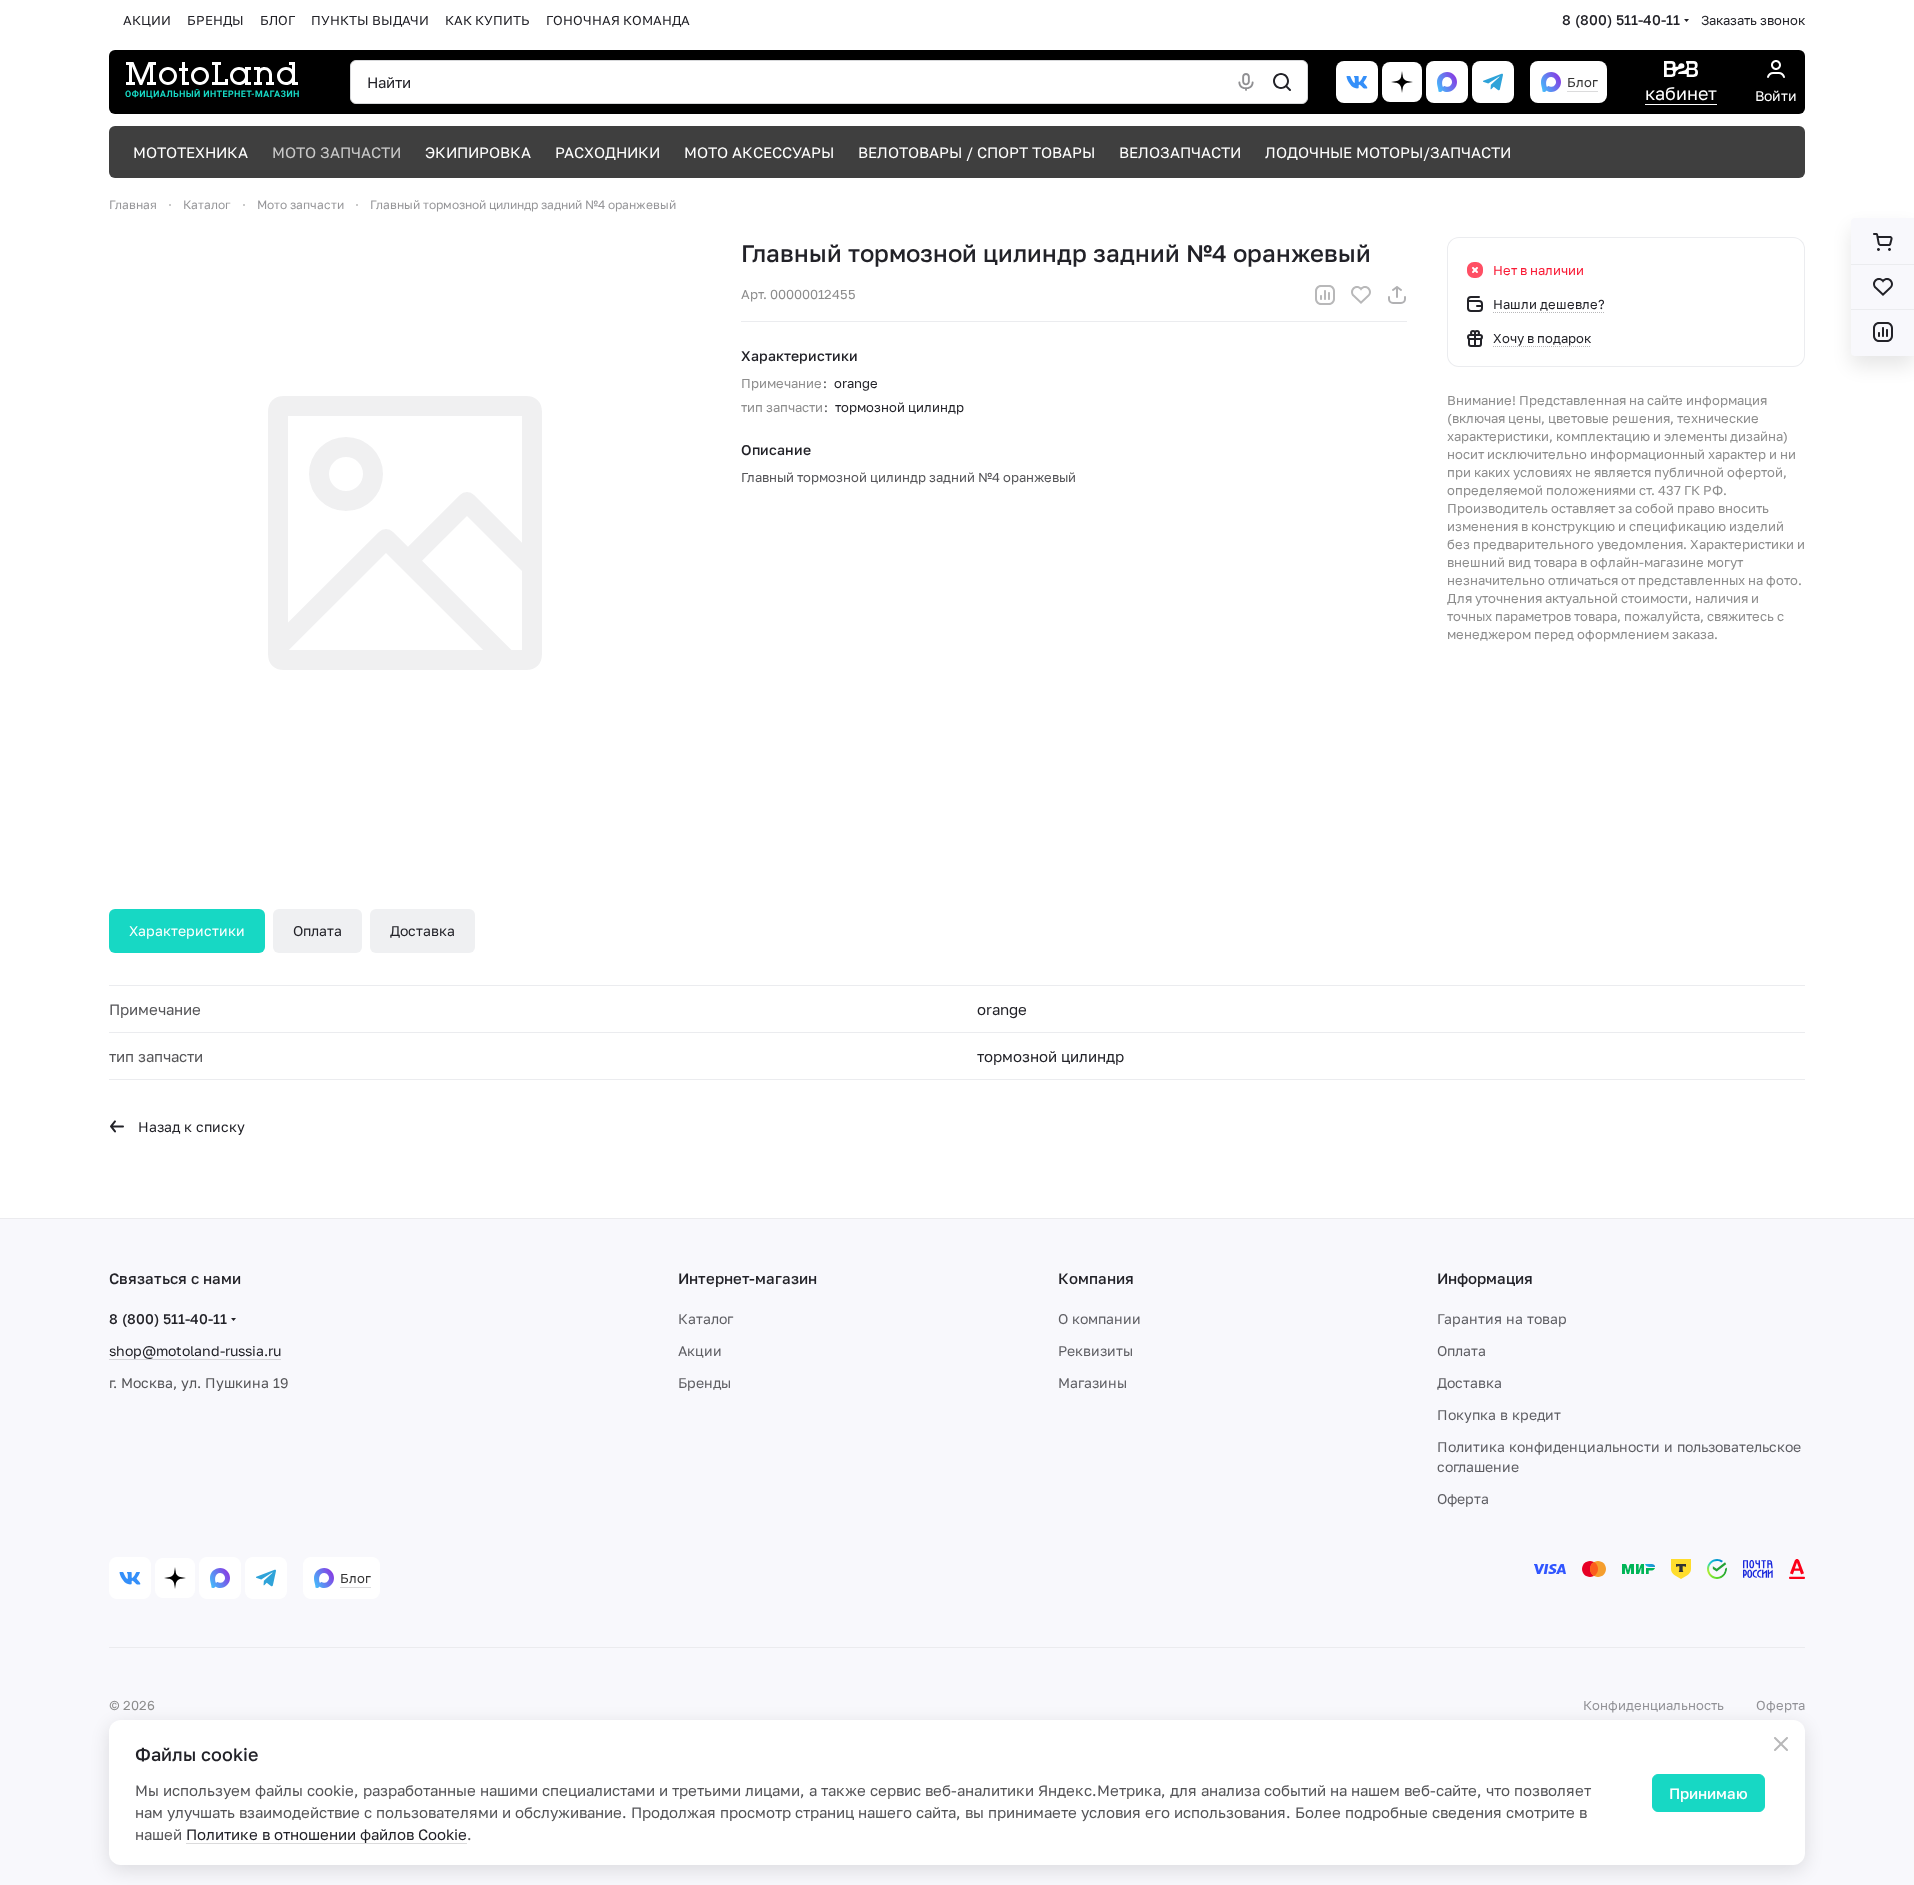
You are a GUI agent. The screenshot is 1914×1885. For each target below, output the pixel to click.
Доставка (422, 930)
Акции (700, 1350)
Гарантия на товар (1502, 1318)
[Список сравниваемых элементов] (1882, 332)
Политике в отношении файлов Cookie (326, 1834)
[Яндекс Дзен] (1402, 82)
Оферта (1463, 1498)
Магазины (1092, 1382)
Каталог (705, 1318)
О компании (1099, 1318)
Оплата (317, 930)
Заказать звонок (1753, 20)
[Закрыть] (1781, 1744)
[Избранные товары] (1882, 287)
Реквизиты (1095, 1350)
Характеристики (187, 930)
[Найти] (1282, 82)
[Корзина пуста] (1882, 242)
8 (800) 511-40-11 (1621, 19)
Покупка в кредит (1499, 1414)
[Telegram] (1493, 82)
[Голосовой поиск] (1246, 82)
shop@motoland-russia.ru (195, 1350)
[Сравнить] (1325, 295)
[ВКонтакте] (1357, 82)
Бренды (704, 1382)
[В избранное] (1361, 295)
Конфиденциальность (1653, 1705)
